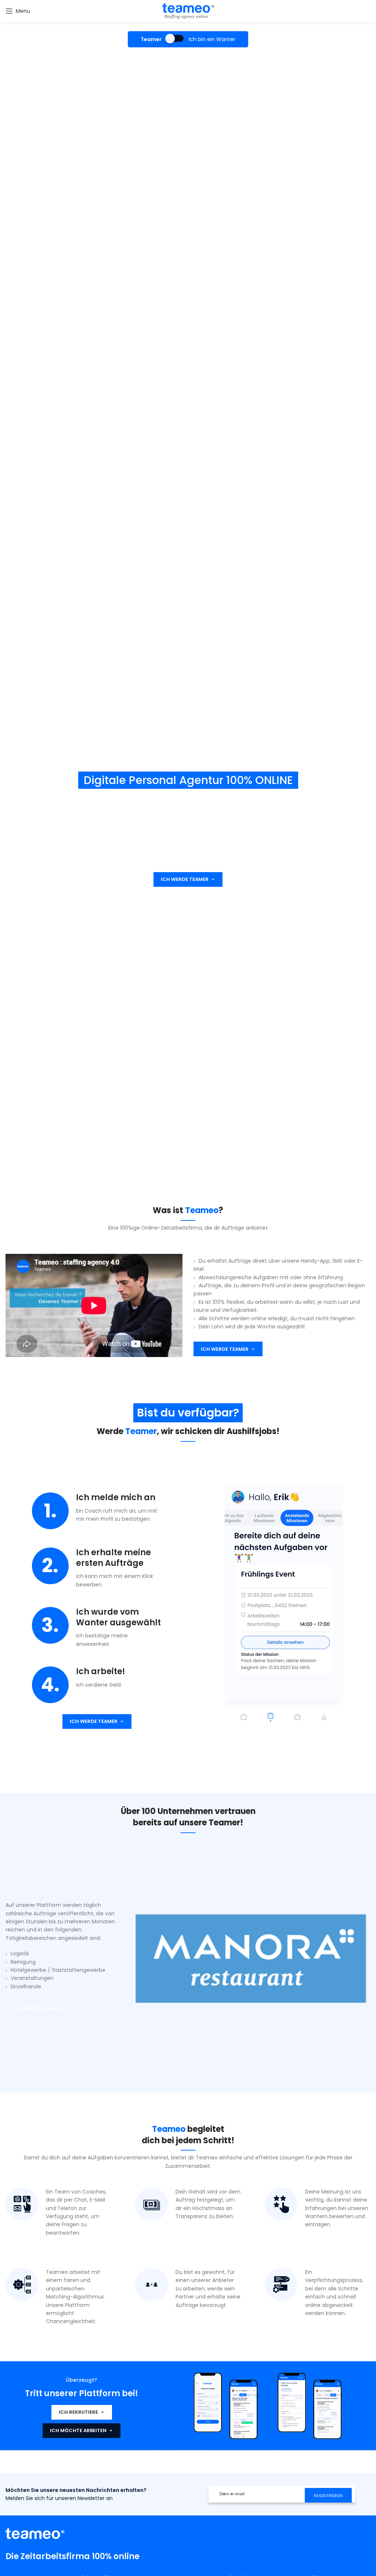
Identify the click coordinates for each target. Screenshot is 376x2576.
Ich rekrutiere (78, 2412)
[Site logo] (188, 11)
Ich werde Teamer (185, 879)
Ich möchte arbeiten (78, 2430)
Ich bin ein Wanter (212, 39)
